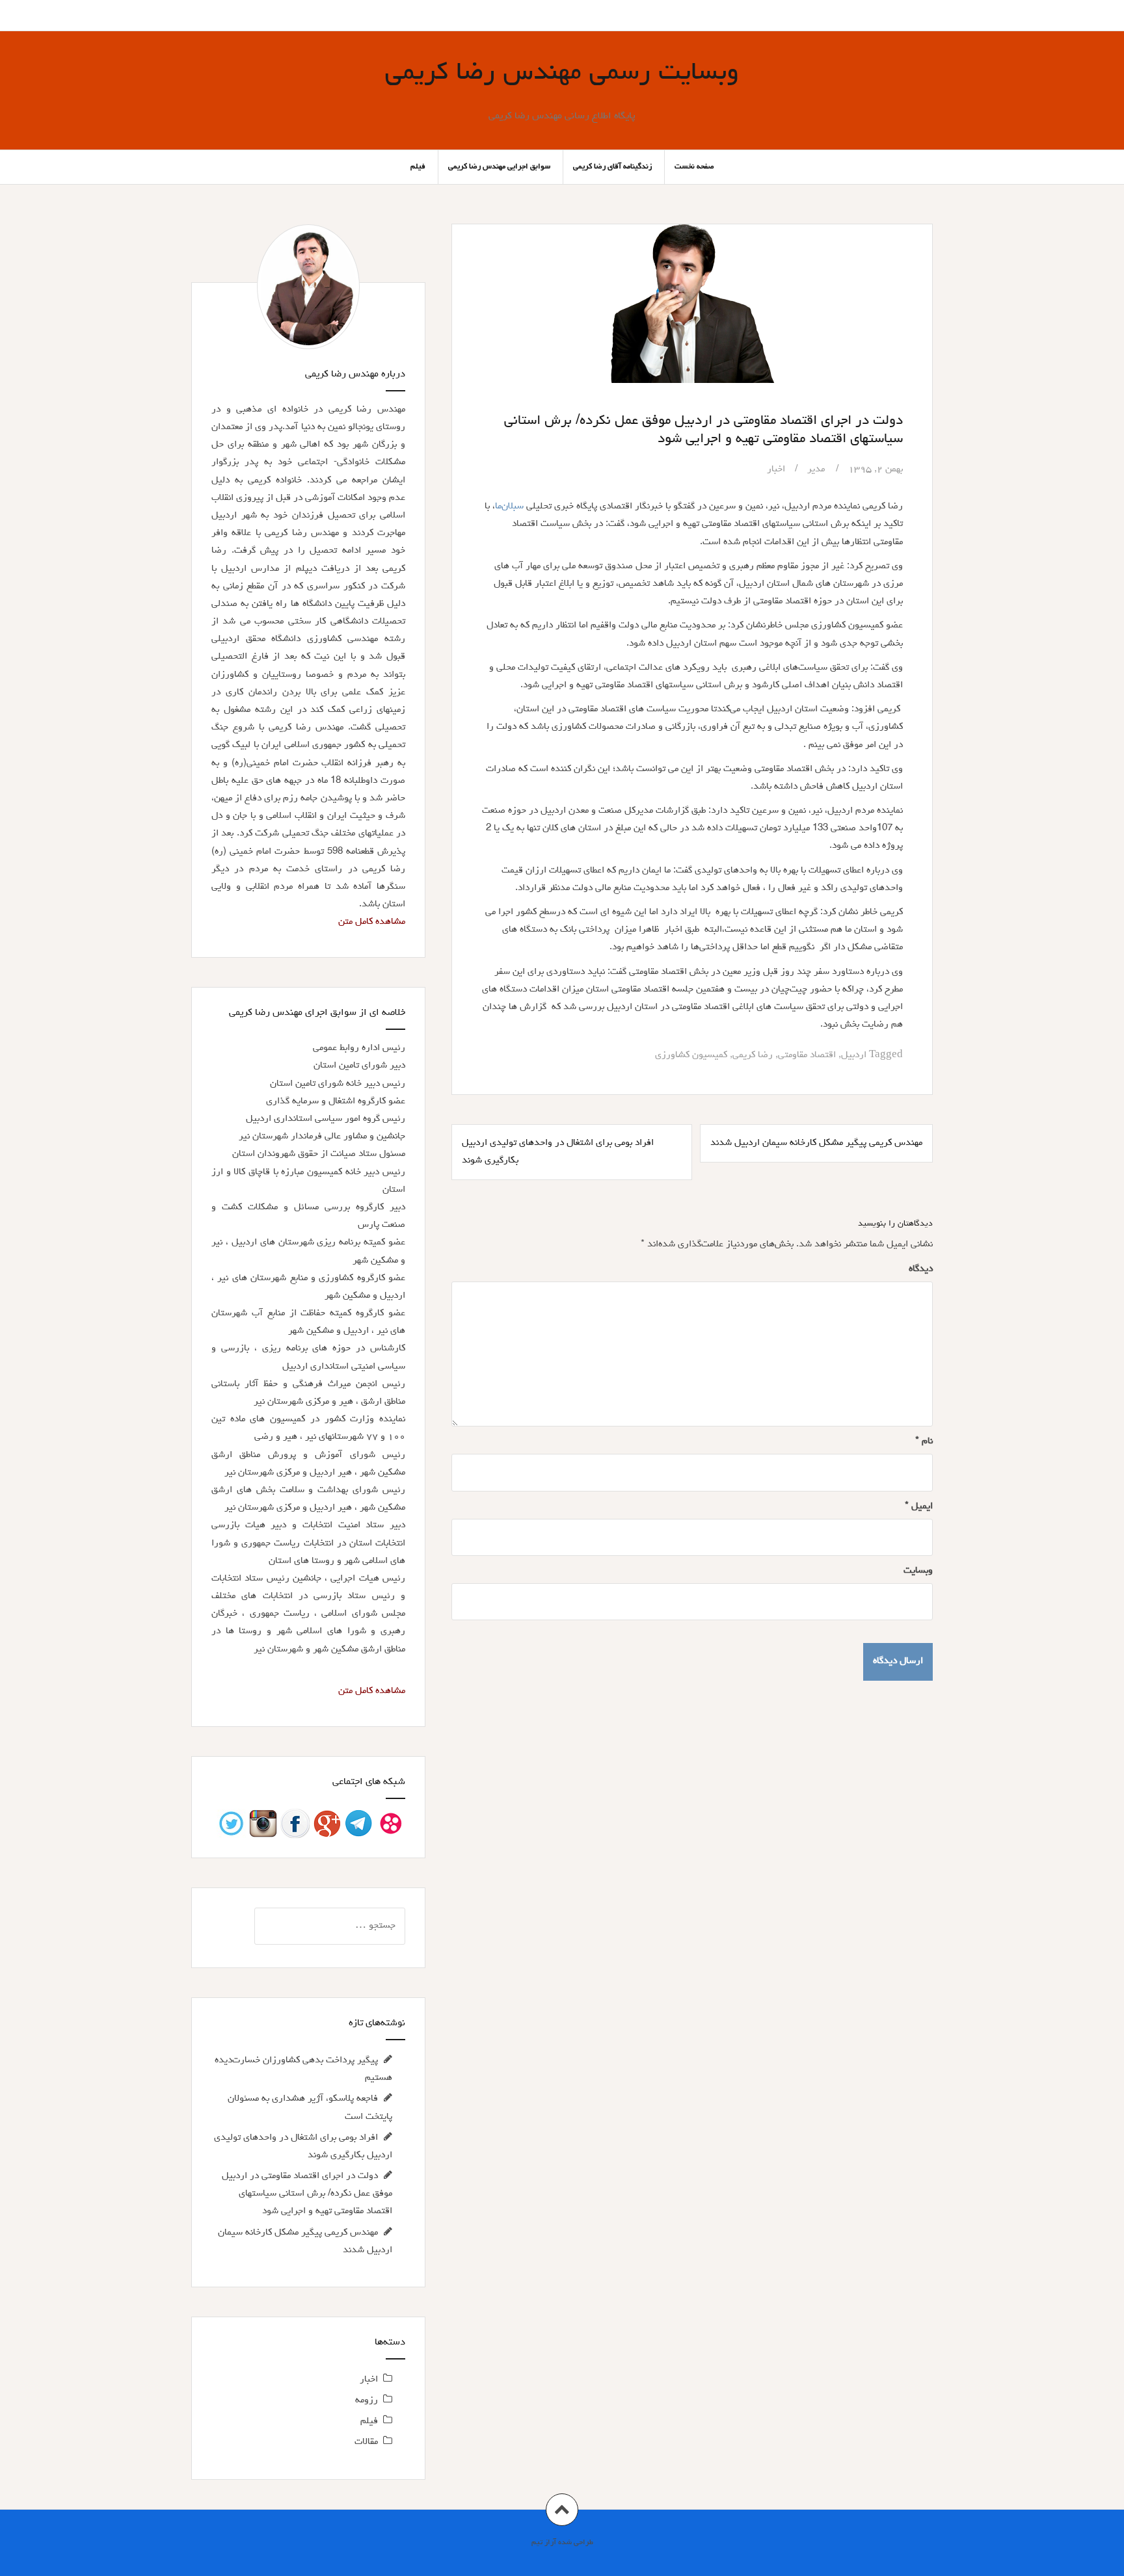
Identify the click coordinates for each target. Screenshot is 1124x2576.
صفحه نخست (694, 167)
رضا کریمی (753, 1056)
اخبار (776, 470)
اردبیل (854, 1056)
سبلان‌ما (509, 507)
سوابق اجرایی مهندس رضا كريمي (499, 167)
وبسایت (918, 1571)
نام (924, 1442)
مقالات (366, 2442)
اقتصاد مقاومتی (807, 1056)
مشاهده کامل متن (372, 922)
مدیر (816, 470)
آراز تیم (544, 2543)
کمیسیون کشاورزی (691, 1056)
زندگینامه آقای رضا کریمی (612, 167)
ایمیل (919, 1507)
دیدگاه (921, 1269)
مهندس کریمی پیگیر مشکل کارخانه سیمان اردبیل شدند (816, 1143)
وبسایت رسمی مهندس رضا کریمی (562, 74)
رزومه (367, 2401)
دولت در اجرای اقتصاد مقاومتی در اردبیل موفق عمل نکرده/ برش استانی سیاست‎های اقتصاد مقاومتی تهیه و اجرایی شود (307, 2194)
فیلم (418, 167)
